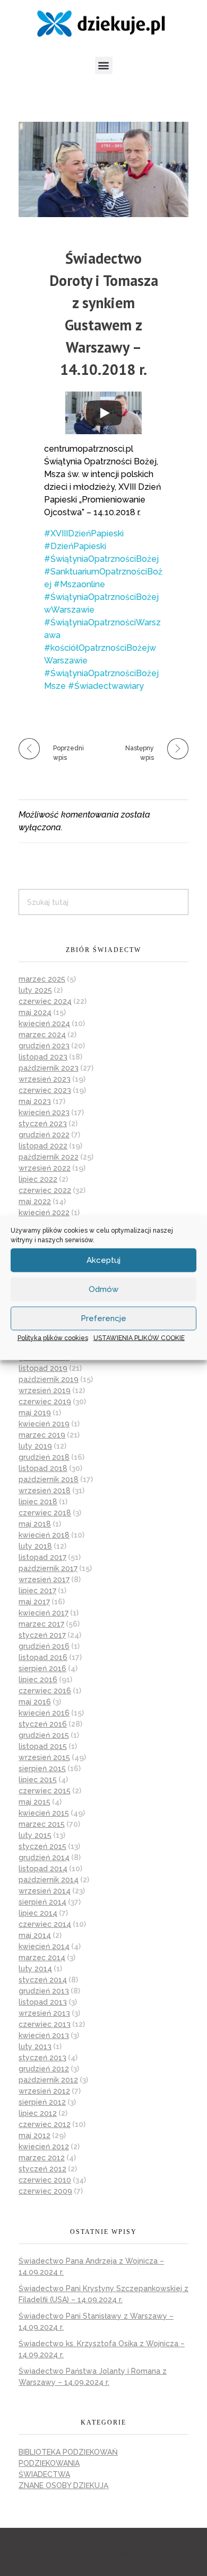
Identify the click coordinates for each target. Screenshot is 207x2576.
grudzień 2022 (44, 1135)
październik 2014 (49, 1880)
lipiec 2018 (38, 1502)
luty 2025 (35, 990)
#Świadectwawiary (106, 686)
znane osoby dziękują (63, 2485)
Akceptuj (103, 1260)
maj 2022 (35, 1201)
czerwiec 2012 (45, 2124)
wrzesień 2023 (45, 1079)
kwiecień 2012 (44, 2147)
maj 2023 (35, 1101)
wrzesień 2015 (44, 1757)
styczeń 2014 (43, 1980)
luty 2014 (35, 1969)
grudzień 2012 (44, 2069)
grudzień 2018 (44, 1457)
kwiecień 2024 (44, 1024)
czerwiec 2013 (45, 2024)
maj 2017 (34, 1602)
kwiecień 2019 (44, 1424)
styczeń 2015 (42, 1846)
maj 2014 (35, 1935)
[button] (104, 65)
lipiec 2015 (38, 1780)
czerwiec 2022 (45, 1190)
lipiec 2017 (37, 1591)
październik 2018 (49, 1479)
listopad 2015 (43, 1746)
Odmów (103, 1289)
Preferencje (103, 1318)
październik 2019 (49, 1379)
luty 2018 (35, 1546)
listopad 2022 (43, 1146)
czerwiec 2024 (45, 1001)
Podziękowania (49, 2463)
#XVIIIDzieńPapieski (84, 533)
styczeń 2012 (42, 2169)
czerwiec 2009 (45, 2191)
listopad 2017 (42, 1557)
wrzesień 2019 (45, 1390)
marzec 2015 (42, 1824)
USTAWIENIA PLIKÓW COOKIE (139, 1338)
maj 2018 (35, 1524)
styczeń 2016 (43, 1724)
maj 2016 (35, 1702)
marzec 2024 (42, 1035)
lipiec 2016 (38, 1680)
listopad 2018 (43, 1468)
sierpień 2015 (42, 1769)
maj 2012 (34, 2135)
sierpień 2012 (42, 2102)
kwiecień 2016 (44, 1713)
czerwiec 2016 (45, 1691)
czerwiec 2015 (45, 1791)
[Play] (104, 413)
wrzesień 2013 (44, 2013)
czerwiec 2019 (45, 1402)
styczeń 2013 (42, 2058)
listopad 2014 (43, 1869)
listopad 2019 (43, 1368)
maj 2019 (35, 1413)
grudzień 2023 (44, 1046)
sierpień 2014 (42, 1902)
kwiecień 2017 (44, 1613)
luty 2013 (35, 2047)
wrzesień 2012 (44, 2091)
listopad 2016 (43, 1657)
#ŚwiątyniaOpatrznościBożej (101, 559)
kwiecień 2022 (44, 1213)
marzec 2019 (42, 1435)
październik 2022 (49, 1157)
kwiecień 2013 (44, 2035)
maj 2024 (35, 1012)
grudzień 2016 (44, 1646)
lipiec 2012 (38, 2113)
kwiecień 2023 (44, 1112)
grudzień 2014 (44, 1857)
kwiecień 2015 (44, 1813)
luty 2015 (35, 1835)
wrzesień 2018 (45, 1491)
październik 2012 (48, 2080)
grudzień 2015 (44, 1735)
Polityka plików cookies (53, 1338)
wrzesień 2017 (44, 1579)
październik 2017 (48, 1568)
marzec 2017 (41, 1624)
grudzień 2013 (44, 1991)
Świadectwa (44, 2474)
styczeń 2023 (43, 1124)
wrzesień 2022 (45, 1168)
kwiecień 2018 (44, 1535)
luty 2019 (35, 1446)
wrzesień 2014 (45, 1891)
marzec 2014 (42, 1958)
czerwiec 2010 (45, 2180)
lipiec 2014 (38, 1913)
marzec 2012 (42, 2158)
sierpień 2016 (42, 1668)
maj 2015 (34, 1802)
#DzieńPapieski (75, 546)
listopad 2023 (43, 1057)
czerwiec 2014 (45, 1924)
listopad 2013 (43, 2002)
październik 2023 (49, 1068)
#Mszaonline (79, 584)
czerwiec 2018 (45, 1513)
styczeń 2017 (42, 1635)
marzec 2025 (42, 979)
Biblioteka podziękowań (68, 2452)
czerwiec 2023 (45, 1090)
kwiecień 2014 (44, 1946)
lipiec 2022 (38, 1179)
